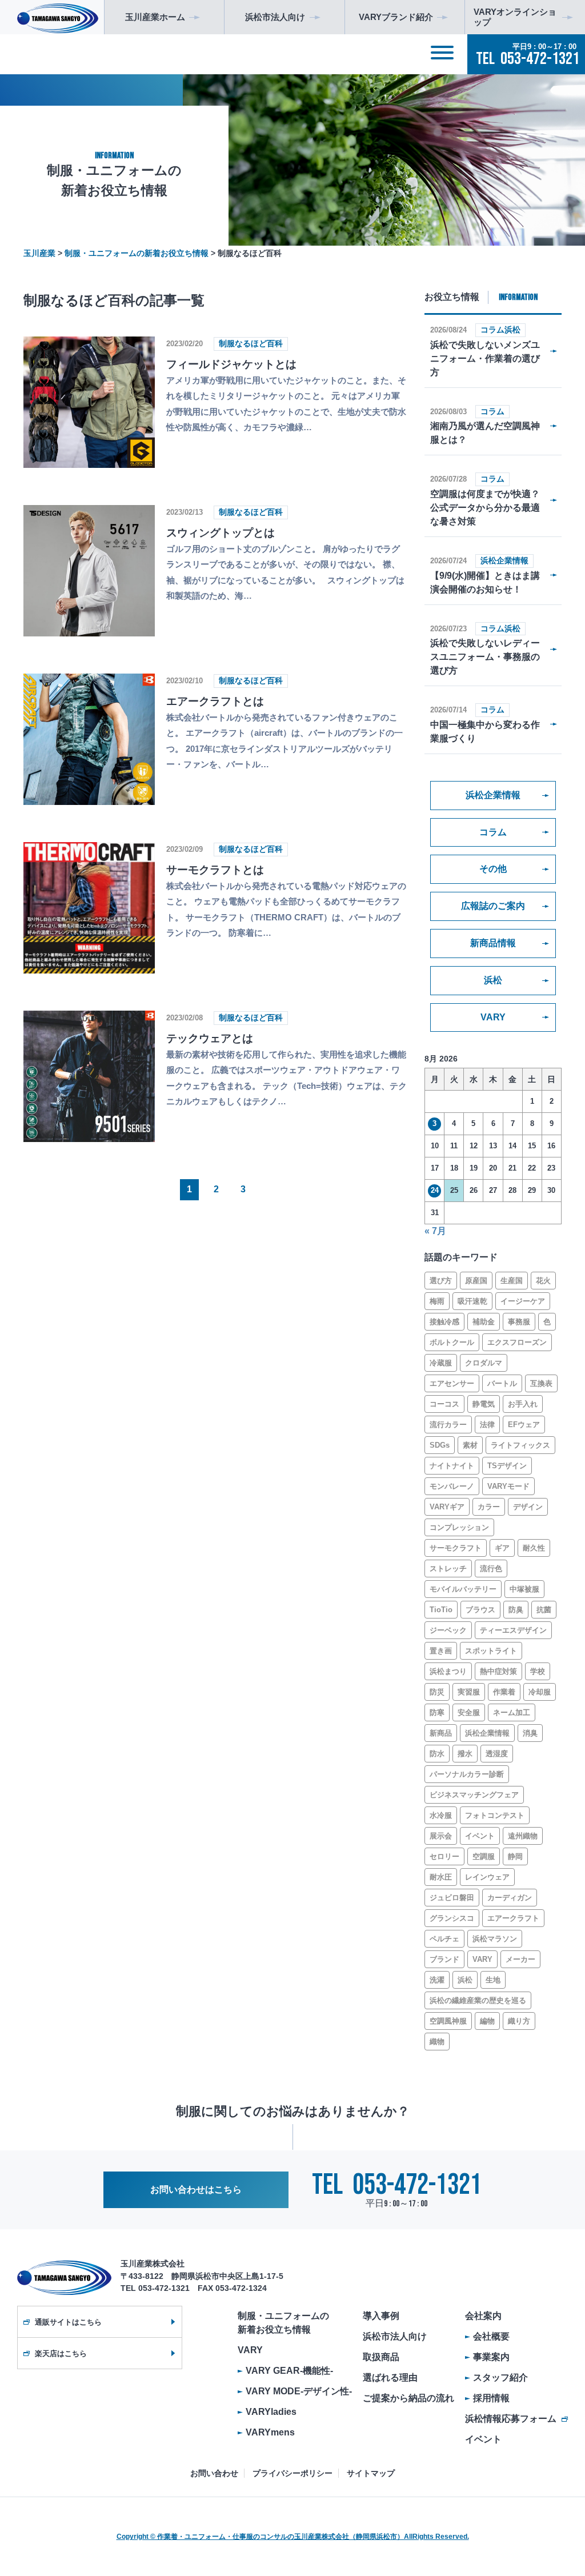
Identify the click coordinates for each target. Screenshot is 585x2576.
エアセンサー (452, 1383)
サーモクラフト (456, 1548)
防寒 (437, 1712)
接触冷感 (444, 1322)
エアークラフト (513, 1918)
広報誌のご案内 (493, 906)
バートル (502, 1383)
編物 (487, 2021)
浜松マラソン (495, 1939)
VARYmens (270, 2432)
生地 (493, 1980)
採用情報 (491, 2398)
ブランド (444, 1959)
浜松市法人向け (395, 2336)
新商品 (441, 1733)
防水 (437, 1754)
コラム (493, 832)
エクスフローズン (517, 1342)
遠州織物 (523, 1836)
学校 (538, 1671)
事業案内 (491, 2357)
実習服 (469, 1692)
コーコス (444, 1404)
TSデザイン (507, 1466)
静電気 (484, 1404)
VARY (493, 1017)
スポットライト (491, 1651)
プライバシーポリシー (292, 2473)
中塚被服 (524, 1589)
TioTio (441, 1610)
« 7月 (435, 1231)
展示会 (441, 1836)
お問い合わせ (214, 2473)
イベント (480, 1836)
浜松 (493, 980)
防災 (437, 1692)
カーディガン (510, 1898)
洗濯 (437, 1980)
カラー (489, 1507)
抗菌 (544, 1610)
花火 (543, 1281)
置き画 (441, 1651)
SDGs (440, 1445)
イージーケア (523, 1301)
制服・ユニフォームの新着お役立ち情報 (283, 2323)
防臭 (516, 1610)
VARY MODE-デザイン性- (299, 2391)
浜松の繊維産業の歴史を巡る (478, 2000)
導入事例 (381, 2316)
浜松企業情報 (493, 795)
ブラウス (480, 1610)
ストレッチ (448, 1569)
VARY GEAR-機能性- (289, 2371)
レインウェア (487, 1877)
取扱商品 (381, 2357)
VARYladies (271, 2412)
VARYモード (508, 1486)
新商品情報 (493, 943)
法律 (487, 1425)
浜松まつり (448, 1671)
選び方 (441, 1281)
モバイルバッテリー (463, 1589)
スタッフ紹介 (500, 2377)
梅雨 (437, 1301)
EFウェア (524, 1425)
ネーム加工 (512, 1712)
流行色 (491, 1569)
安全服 (469, 1712)
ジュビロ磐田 (452, 1898)
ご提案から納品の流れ (408, 2398)
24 (435, 1190)
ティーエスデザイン (513, 1630)
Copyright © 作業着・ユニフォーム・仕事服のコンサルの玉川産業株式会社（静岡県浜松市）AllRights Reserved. (293, 2537)
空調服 (484, 1856)
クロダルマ (484, 1363)
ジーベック (448, 1630)
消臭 (530, 1733)
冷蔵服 (441, 1363)
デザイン (528, 1507)
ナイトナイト (452, 1466)
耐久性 (534, 1548)
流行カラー (448, 1425)
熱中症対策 (498, 1671)
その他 (493, 869)
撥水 (465, 1754)
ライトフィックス (520, 1445)
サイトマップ (371, 2473)
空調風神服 (448, 2021)
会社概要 (491, 2336)
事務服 (519, 1322)
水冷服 (441, 1815)
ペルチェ (444, 1939)
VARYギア (447, 1507)
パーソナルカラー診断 (467, 1774)
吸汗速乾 (472, 1301)
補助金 (484, 1322)
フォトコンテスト (495, 1815)
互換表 (541, 1383)
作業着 (504, 1692)
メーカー (520, 1959)
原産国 (476, 1281)
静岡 (515, 1856)
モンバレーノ (452, 1486)
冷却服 (540, 1692)
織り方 (519, 2021)
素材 (470, 1445)
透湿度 (497, 1754)
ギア (502, 1548)
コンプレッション (459, 1527)
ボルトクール (452, 1342)
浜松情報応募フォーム (511, 2419)
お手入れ (523, 1404)
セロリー (444, 1856)
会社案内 (483, 2316)
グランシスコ (452, 1918)
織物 (437, 2042)
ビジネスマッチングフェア (474, 1795)
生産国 (512, 1281)
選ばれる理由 (390, 2377)
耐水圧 (441, 1877)
